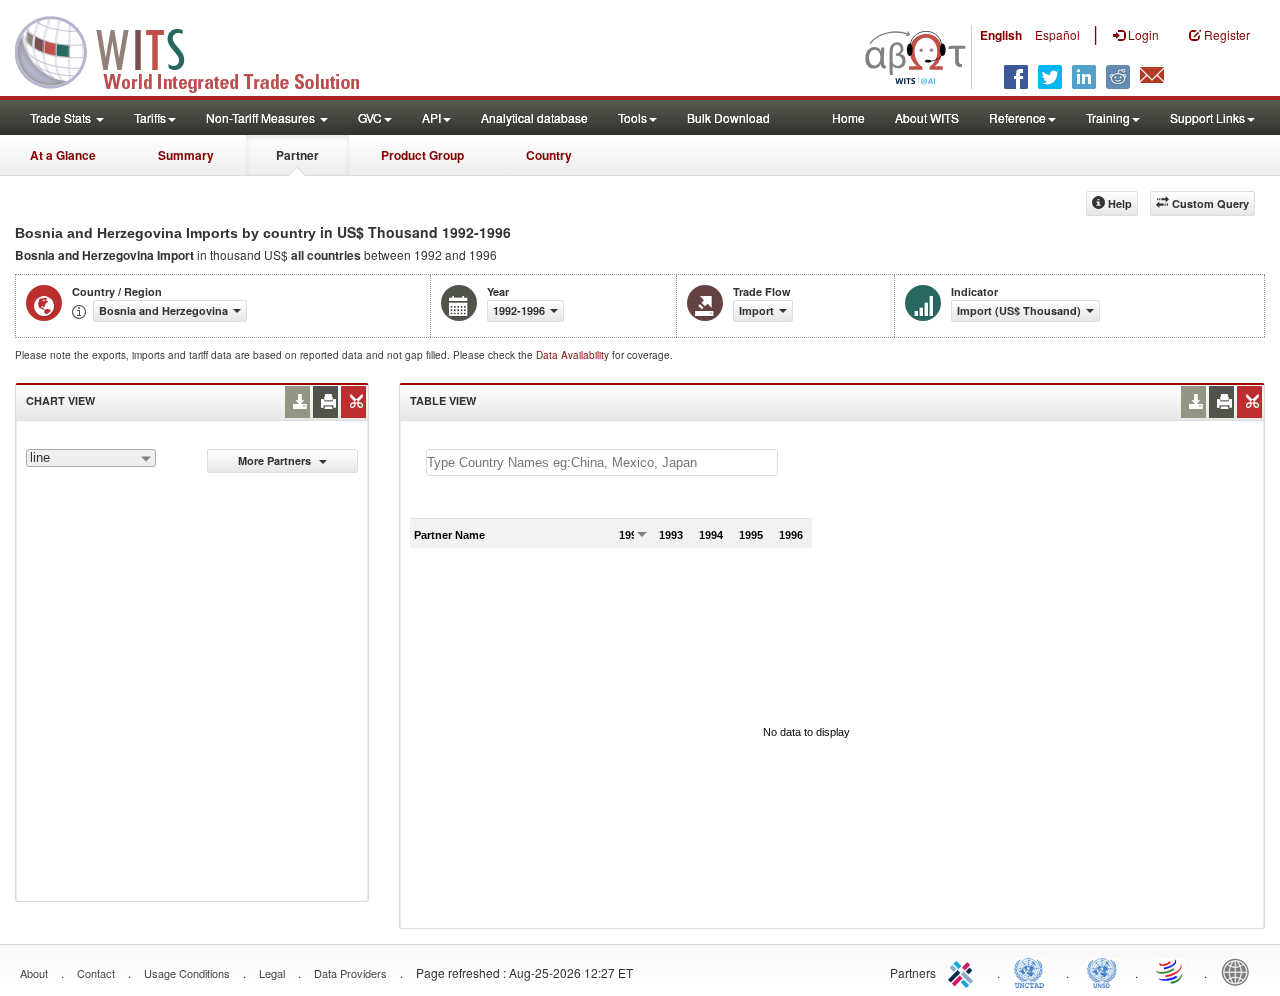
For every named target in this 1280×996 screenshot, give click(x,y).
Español (1057, 34)
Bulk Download (728, 117)
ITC (964, 971)
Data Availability (574, 355)
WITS (200, 50)
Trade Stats (62, 117)
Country (549, 155)
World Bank (1240, 971)
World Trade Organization (1171, 971)
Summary (186, 155)
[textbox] (602, 462)
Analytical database (534, 117)
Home (848, 117)
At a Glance (63, 155)
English (1001, 35)
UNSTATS (1102, 971)
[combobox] (91, 458)
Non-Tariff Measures (262, 117)
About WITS (927, 117)
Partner (297, 155)
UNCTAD (1033, 971)
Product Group (422, 155)
